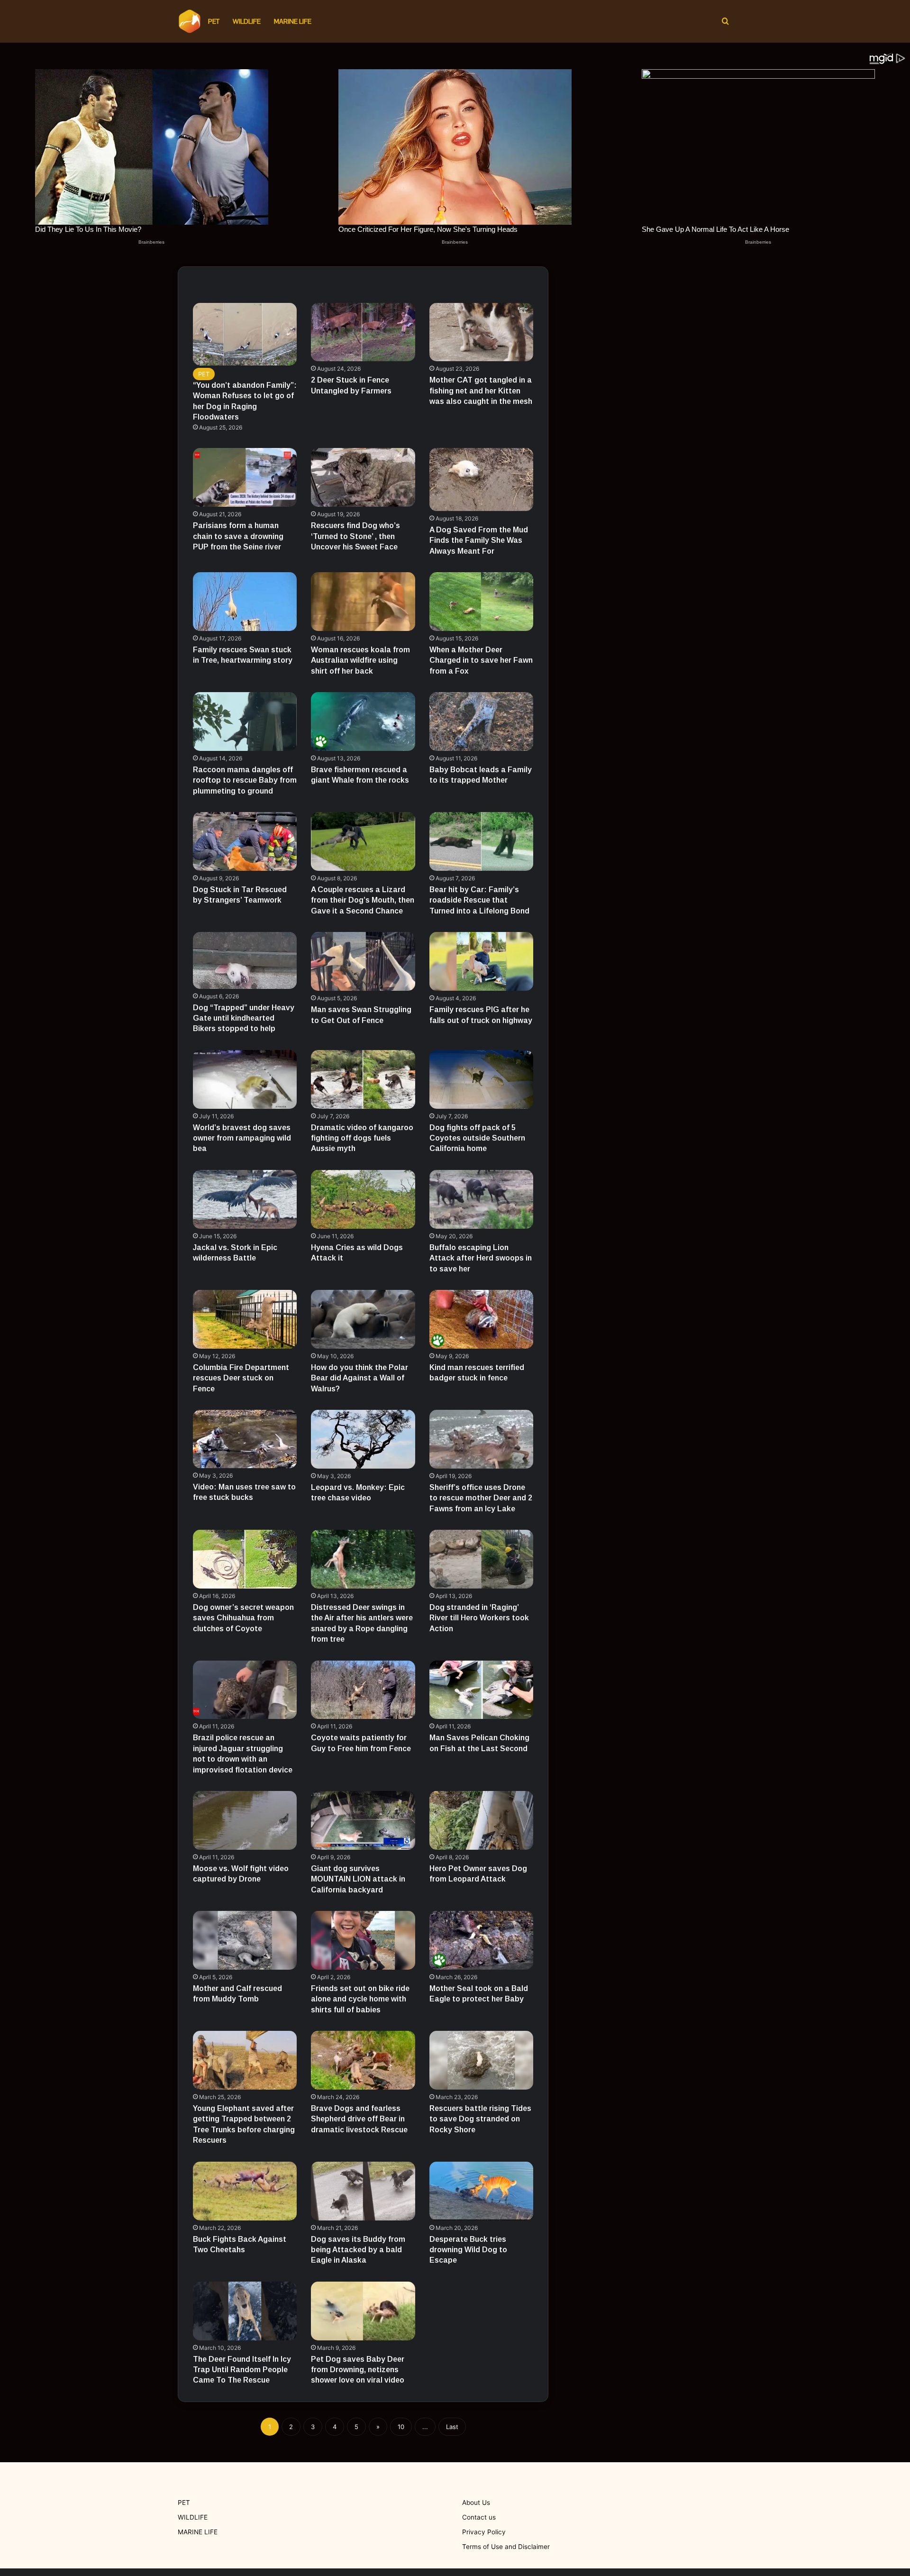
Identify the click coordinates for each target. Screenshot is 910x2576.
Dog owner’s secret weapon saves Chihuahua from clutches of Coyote (243, 1618)
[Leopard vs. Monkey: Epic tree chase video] (363, 1439)
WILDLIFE (247, 21)
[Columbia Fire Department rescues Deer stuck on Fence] (245, 1319)
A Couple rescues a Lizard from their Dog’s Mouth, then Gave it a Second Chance (363, 900)
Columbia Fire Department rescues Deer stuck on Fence (241, 1378)
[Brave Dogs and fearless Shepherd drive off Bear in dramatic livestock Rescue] (363, 2060)
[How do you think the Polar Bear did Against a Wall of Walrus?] (363, 1319)
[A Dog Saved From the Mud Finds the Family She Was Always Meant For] (482, 479)
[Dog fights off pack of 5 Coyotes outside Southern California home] (482, 1079)
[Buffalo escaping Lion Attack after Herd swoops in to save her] (482, 1199)
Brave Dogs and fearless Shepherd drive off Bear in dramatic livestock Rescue (359, 2119)
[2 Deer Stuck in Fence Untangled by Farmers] (363, 332)
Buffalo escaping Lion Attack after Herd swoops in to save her (481, 1258)
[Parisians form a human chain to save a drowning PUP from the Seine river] (245, 477)
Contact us (479, 2517)
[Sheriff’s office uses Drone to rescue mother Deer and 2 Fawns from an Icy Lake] (482, 1439)
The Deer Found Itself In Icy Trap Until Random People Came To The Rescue (242, 2370)
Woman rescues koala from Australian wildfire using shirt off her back (360, 660)
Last (452, 2427)
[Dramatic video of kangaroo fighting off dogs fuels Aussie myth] (363, 1079)
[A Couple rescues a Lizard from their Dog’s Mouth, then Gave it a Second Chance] (363, 841)
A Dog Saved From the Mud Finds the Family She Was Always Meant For (479, 540)
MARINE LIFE (293, 21)
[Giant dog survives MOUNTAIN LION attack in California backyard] (363, 1820)
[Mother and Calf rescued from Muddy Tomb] (245, 1940)
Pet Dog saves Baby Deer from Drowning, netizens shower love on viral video (358, 2370)
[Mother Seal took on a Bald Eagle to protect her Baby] (482, 1940)
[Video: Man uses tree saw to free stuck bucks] (245, 1439)
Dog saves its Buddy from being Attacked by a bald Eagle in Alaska (358, 2250)
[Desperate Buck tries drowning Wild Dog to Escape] (482, 2191)
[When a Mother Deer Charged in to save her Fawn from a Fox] (482, 602)
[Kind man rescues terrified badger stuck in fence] (482, 1319)
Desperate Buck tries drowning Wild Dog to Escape (468, 2250)
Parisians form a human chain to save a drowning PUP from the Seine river (238, 536)
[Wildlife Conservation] (190, 21)
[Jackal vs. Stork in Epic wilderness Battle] (245, 1199)
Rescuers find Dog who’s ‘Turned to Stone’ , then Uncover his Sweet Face (355, 536)
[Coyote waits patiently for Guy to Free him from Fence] (363, 1690)
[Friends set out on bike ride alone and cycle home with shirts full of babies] (363, 1940)
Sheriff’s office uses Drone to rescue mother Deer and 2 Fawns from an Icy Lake (481, 1498)
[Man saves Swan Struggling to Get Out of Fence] (363, 961)
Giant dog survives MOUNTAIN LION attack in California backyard (358, 1879)
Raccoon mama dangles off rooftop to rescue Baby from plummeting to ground (245, 780)
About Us (476, 2503)
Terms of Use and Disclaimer (506, 2547)
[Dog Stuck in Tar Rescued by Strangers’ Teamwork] (245, 841)
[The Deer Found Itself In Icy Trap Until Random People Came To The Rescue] (245, 2311)
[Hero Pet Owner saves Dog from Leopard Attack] (482, 1820)
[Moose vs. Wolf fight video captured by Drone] (245, 1820)
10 (401, 2427)
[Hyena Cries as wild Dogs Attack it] (363, 1199)
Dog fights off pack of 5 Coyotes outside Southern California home (477, 1138)
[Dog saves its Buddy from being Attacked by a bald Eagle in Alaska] (363, 2191)
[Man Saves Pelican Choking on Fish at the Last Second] (482, 1690)
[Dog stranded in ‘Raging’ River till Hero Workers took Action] (482, 1559)
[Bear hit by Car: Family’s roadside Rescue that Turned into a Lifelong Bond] (482, 841)
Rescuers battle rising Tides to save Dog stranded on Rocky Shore (480, 2119)
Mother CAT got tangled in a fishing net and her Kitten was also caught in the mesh (481, 391)
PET (214, 21)
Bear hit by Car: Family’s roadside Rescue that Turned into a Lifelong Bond (479, 900)
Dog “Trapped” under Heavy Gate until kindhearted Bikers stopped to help (244, 1018)
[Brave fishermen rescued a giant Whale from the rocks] (363, 722)
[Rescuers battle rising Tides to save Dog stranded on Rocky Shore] (482, 2060)
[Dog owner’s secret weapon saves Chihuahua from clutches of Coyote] (245, 1559)
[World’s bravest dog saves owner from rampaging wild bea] (245, 1079)
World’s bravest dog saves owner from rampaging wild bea (242, 1138)
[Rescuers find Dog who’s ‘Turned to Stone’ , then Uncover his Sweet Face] (363, 477)
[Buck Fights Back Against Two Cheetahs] (245, 2191)
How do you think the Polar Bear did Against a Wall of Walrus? (359, 1378)
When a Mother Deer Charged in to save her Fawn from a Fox (481, 660)
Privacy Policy (484, 2532)
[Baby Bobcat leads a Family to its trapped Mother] (482, 722)
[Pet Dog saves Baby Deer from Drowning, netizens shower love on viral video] (363, 2311)
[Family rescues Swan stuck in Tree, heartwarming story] (245, 602)
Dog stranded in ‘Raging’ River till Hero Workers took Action (479, 1618)
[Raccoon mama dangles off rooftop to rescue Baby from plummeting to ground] (245, 722)
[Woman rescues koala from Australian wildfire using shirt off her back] (363, 602)
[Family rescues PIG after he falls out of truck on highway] (482, 961)
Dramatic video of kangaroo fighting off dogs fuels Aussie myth (362, 1138)
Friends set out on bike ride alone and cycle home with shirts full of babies (360, 1999)
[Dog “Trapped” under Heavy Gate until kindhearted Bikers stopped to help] (245, 960)
